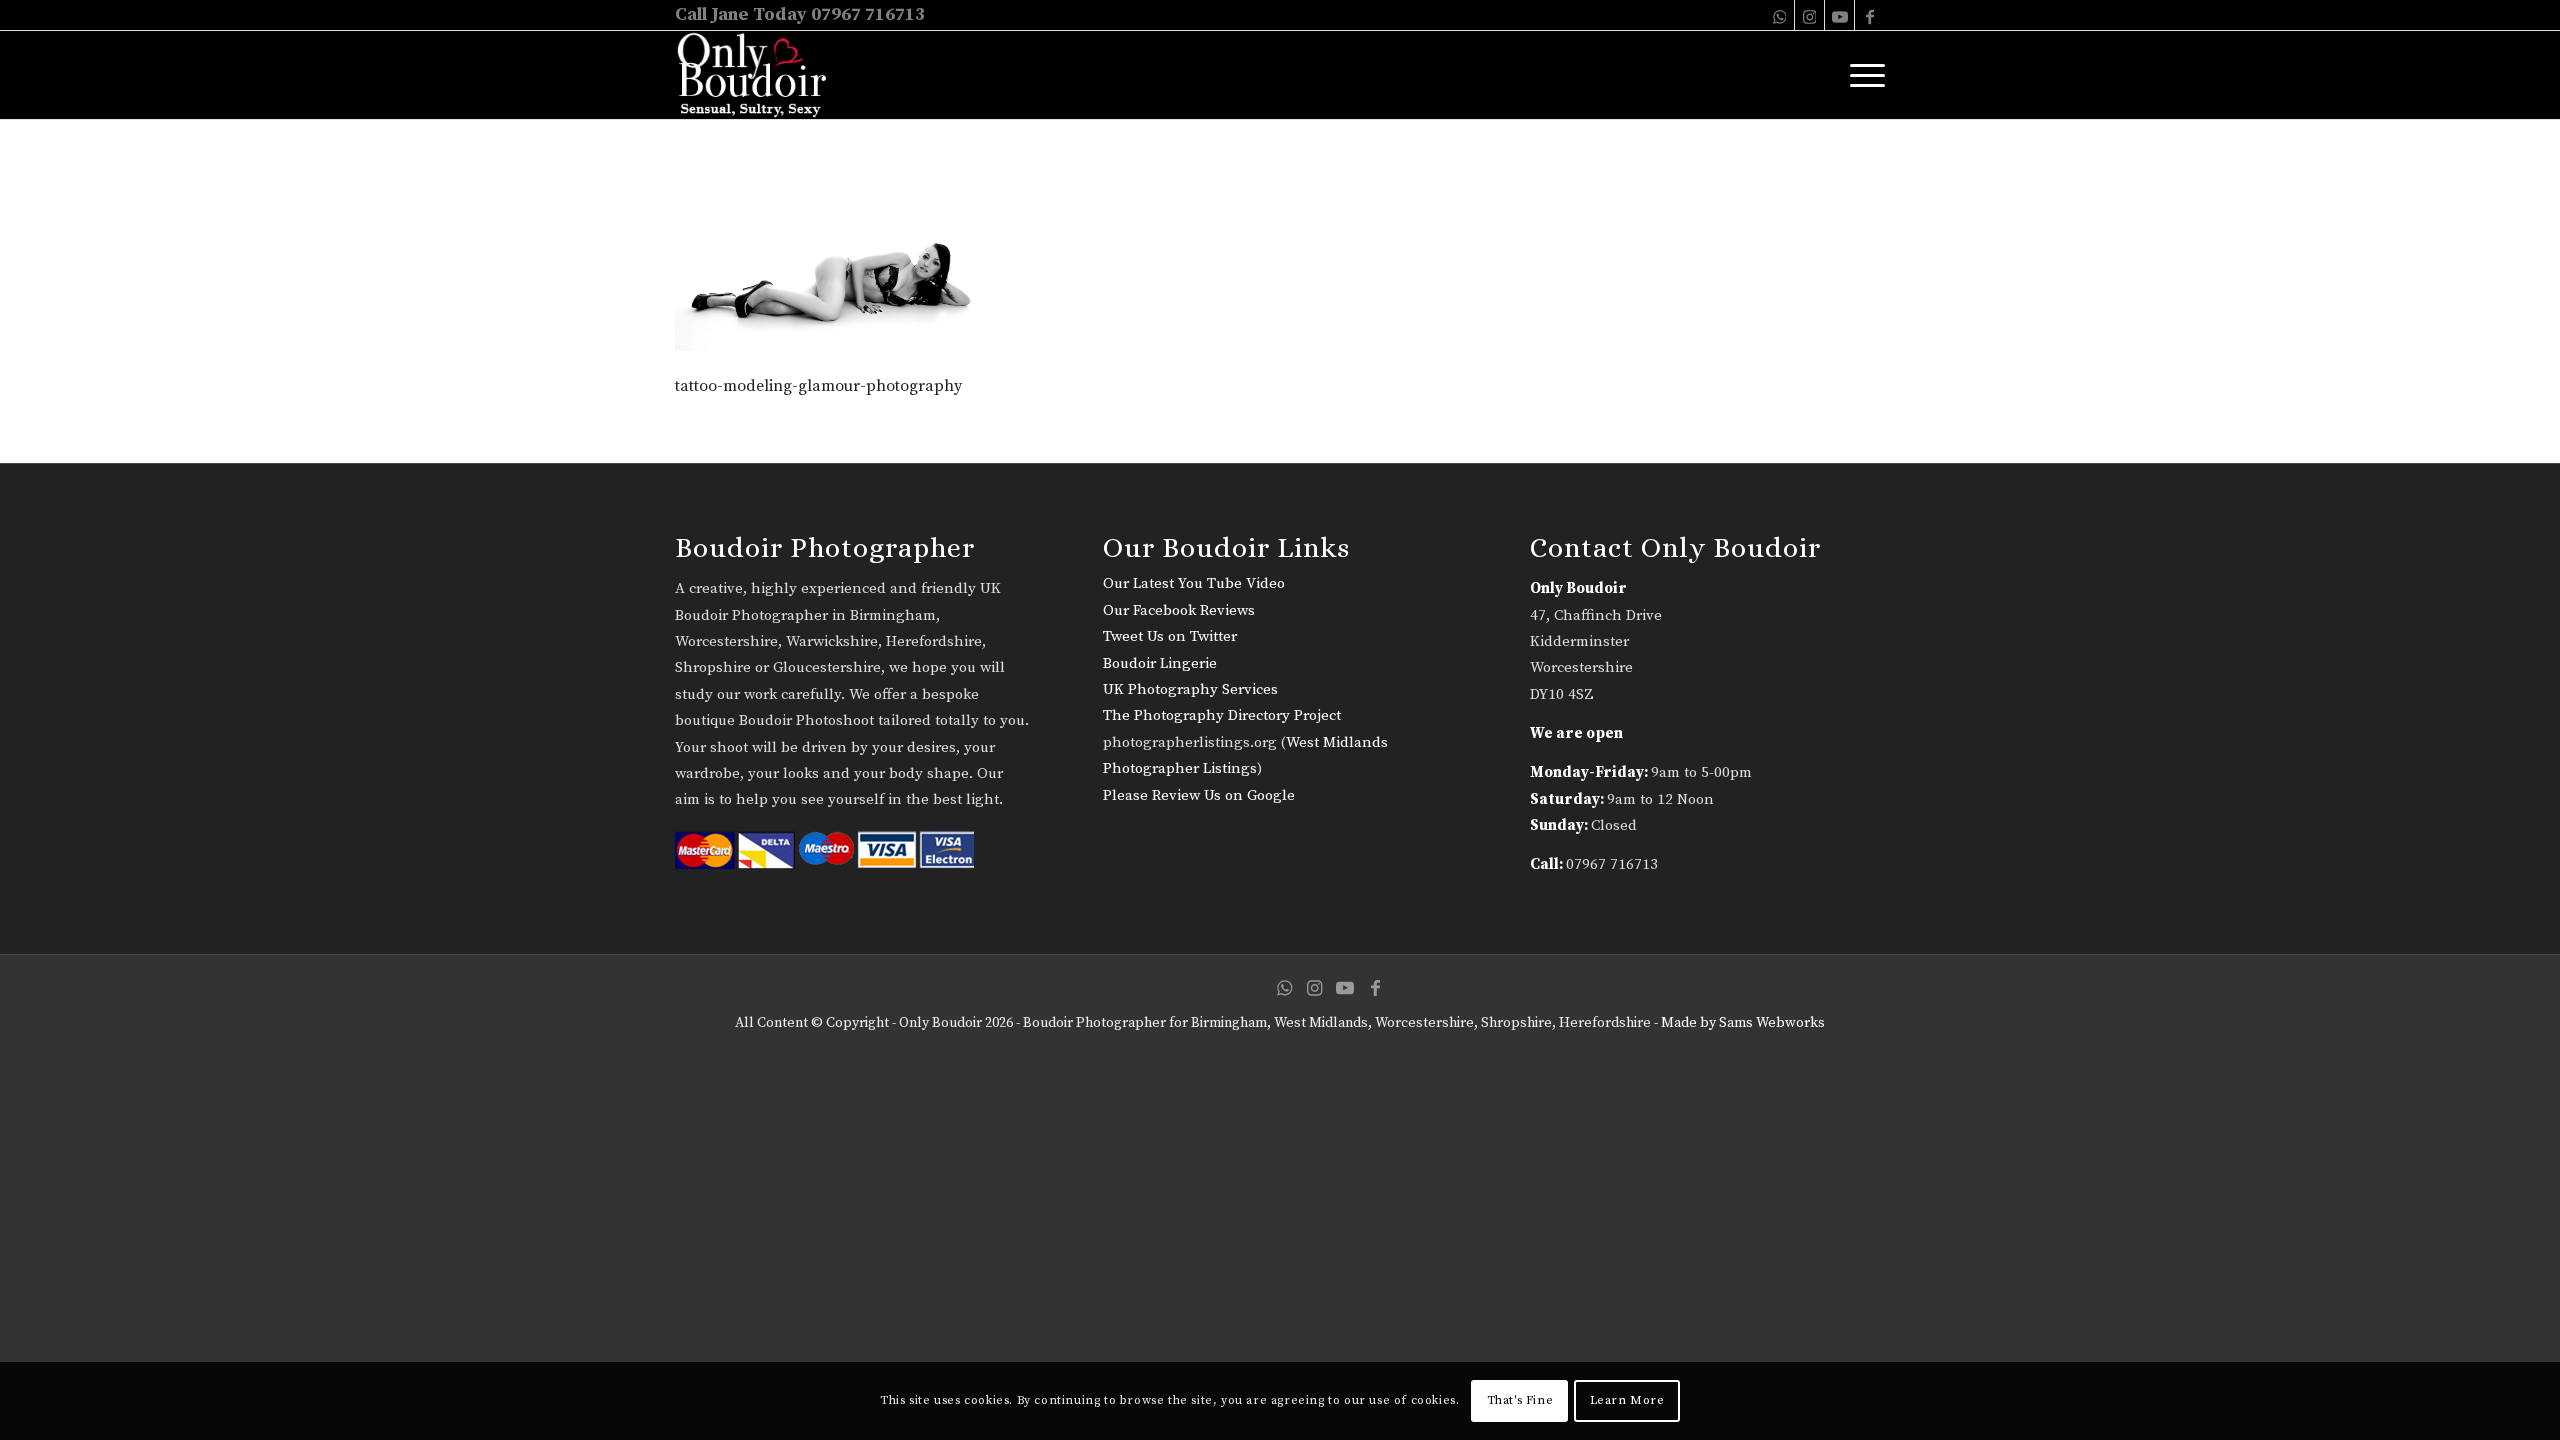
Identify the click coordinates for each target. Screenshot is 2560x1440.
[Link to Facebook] (1870, 15)
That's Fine (1520, 1400)
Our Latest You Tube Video (1194, 583)
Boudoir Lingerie (1160, 663)
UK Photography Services (1190, 689)
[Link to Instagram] (1809, 15)
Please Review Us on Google (1199, 795)
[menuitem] (1861, 75)
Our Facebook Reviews (1179, 610)
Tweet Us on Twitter (1170, 636)
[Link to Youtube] (1839, 15)
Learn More (1627, 1400)
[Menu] (1861, 75)
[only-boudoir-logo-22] (760, 75)
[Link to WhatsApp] (1779, 15)
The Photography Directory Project (1222, 715)
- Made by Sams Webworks (1738, 1023)
